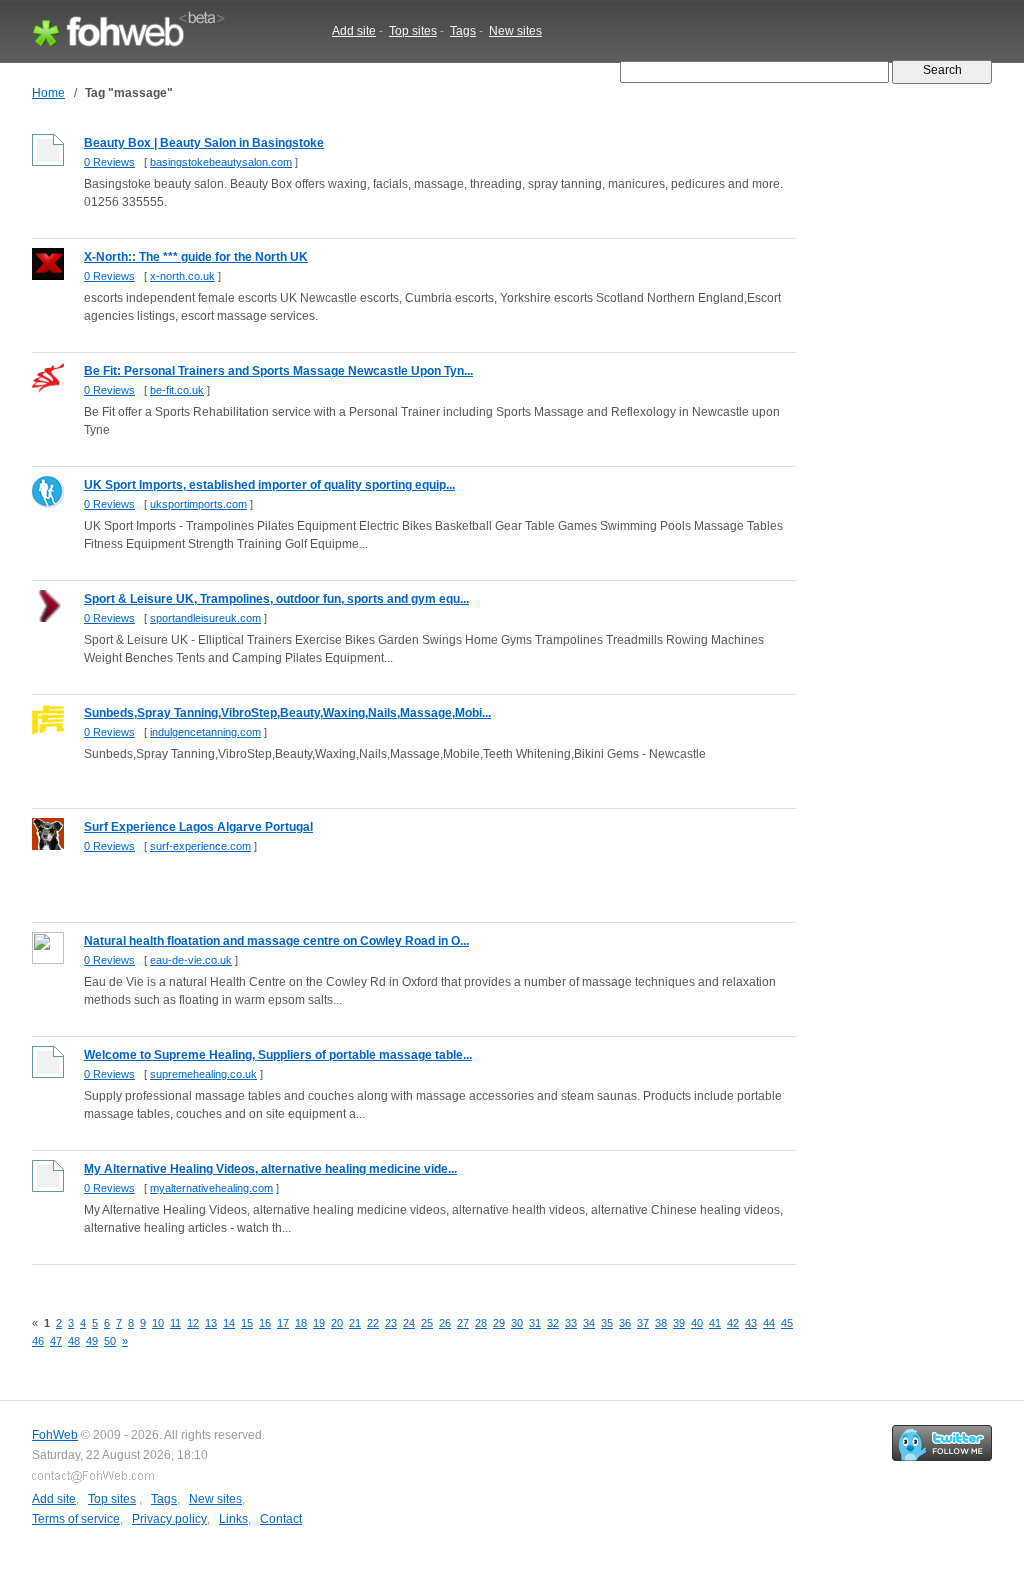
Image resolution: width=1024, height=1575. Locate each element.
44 (769, 1323)
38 (661, 1323)
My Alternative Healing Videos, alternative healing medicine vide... (270, 1169)
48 (74, 1341)
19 (319, 1323)
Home (48, 93)
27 (463, 1323)
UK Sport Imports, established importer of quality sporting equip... (269, 485)
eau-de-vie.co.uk (191, 960)
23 (391, 1323)
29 (499, 1323)
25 (427, 1323)
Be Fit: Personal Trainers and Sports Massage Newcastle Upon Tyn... (278, 371)
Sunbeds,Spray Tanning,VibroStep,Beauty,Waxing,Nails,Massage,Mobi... (287, 713)
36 (625, 1323)
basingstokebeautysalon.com (221, 162)
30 (517, 1323)
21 (355, 1323)
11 (175, 1323)
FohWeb (55, 1435)
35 (607, 1323)
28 (481, 1323)
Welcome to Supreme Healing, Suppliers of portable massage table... (278, 1055)
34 (589, 1323)
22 (373, 1323)
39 (679, 1323)
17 (283, 1323)
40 (697, 1323)
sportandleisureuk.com (205, 618)
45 (787, 1323)
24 (409, 1323)
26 (445, 1323)
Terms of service (76, 1519)
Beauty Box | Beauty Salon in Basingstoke (204, 143)
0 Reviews (109, 162)
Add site (354, 31)
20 (337, 1323)
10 (158, 1323)
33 (571, 1323)
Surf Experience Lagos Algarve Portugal (198, 827)
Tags (463, 31)
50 (110, 1341)
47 (56, 1341)
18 (301, 1323)
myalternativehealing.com (211, 1188)
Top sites (413, 31)
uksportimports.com (198, 504)
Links (233, 1519)
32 (553, 1323)
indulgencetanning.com (205, 732)
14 (229, 1323)
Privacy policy (169, 1519)
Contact (281, 1519)
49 (92, 1341)
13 (211, 1323)
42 (733, 1323)
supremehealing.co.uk (203, 1074)
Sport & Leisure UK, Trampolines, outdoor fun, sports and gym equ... (276, 599)
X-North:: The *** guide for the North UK (196, 257)
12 (193, 1323)
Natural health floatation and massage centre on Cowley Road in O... (276, 941)
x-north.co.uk (182, 276)
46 (38, 1341)
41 (715, 1323)
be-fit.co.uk (177, 390)
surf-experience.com (200, 846)
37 (643, 1323)
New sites (515, 31)
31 (535, 1323)
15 (247, 1323)
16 (265, 1323)
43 (751, 1323)
